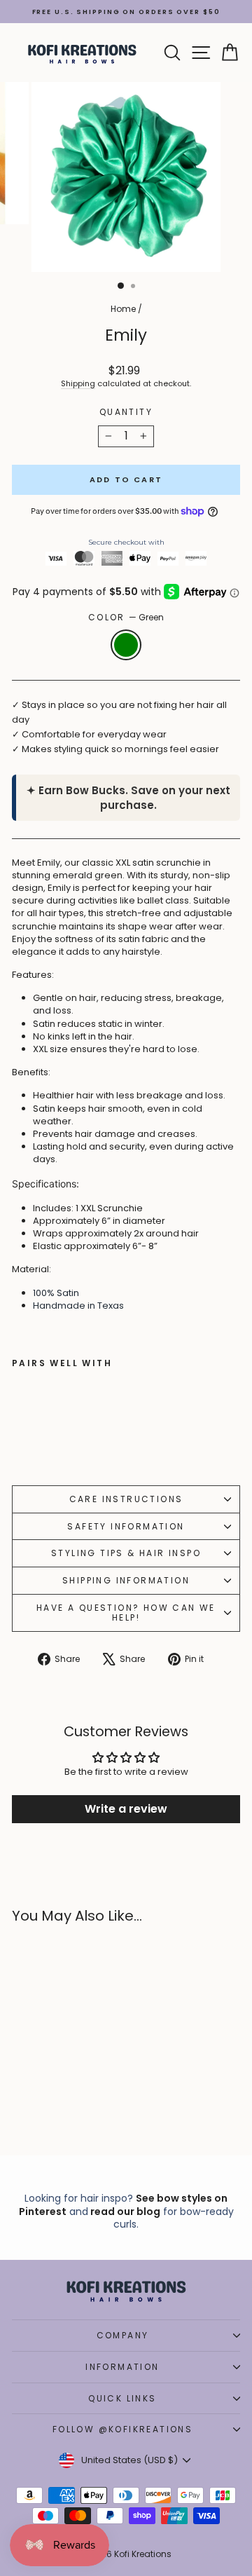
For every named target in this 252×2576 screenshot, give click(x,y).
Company (123, 2335)
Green (126, 645)
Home (123, 309)
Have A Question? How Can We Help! (126, 1613)
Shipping (78, 383)
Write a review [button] (126, 1809)
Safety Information (126, 1526)
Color (126, 618)
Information (122, 2367)
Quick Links (122, 2398)
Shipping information (126, 1580)
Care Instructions (126, 1499)
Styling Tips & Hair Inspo (126, 1553)
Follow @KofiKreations (122, 2429)
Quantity (126, 412)
